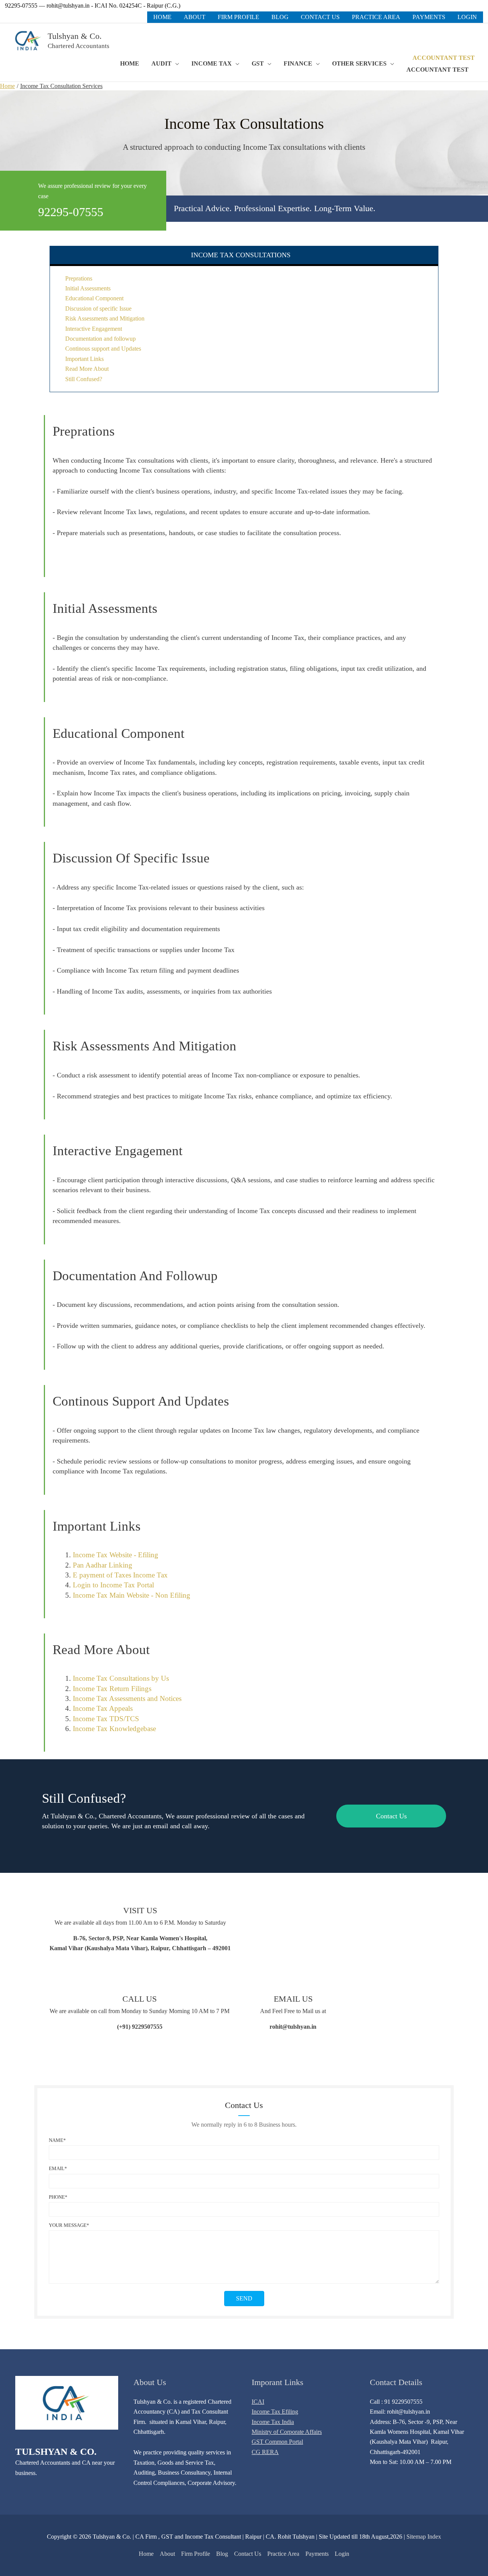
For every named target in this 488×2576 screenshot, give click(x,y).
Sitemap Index (424, 2537)
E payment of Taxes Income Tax (120, 1575)
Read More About (87, 369)
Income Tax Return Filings (112, 1689)
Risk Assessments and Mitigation (105, 318)
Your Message (68, 2225)
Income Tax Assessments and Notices (127, 1698)
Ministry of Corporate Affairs (287, 2432)
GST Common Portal (277, 2442)
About (167, 2554)
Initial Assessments (88, 288)
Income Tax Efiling (275, 2412)
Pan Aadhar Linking (103, 1565)
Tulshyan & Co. (75, 36)
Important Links (84, 359)
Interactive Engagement (94, 329)
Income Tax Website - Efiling (116, 1555)
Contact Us (248, 2554)
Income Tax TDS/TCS (106, 1719)
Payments (317, 2554)
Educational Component (94, 298)
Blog (222, 2554)
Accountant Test (437, 70)
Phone (57, 2197)
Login (342, 2554)
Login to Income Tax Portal (113, 1585)
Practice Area (283, 2554)
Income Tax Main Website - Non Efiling (132, 1595)
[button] (437, 58)
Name (56, 2140)
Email (57, 2168)
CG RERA (265, 2452)
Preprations (79, 278)
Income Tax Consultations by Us (121, 1678)
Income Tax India (273, 2422)
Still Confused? (84, 379)
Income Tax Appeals (103, 1708)
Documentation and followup (100, 339)
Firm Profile (196, 2554)
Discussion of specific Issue (98, 309)
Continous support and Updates (103, 349)
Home (146, 2554)
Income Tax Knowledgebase (114, 1729)
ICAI (258, 2402)
